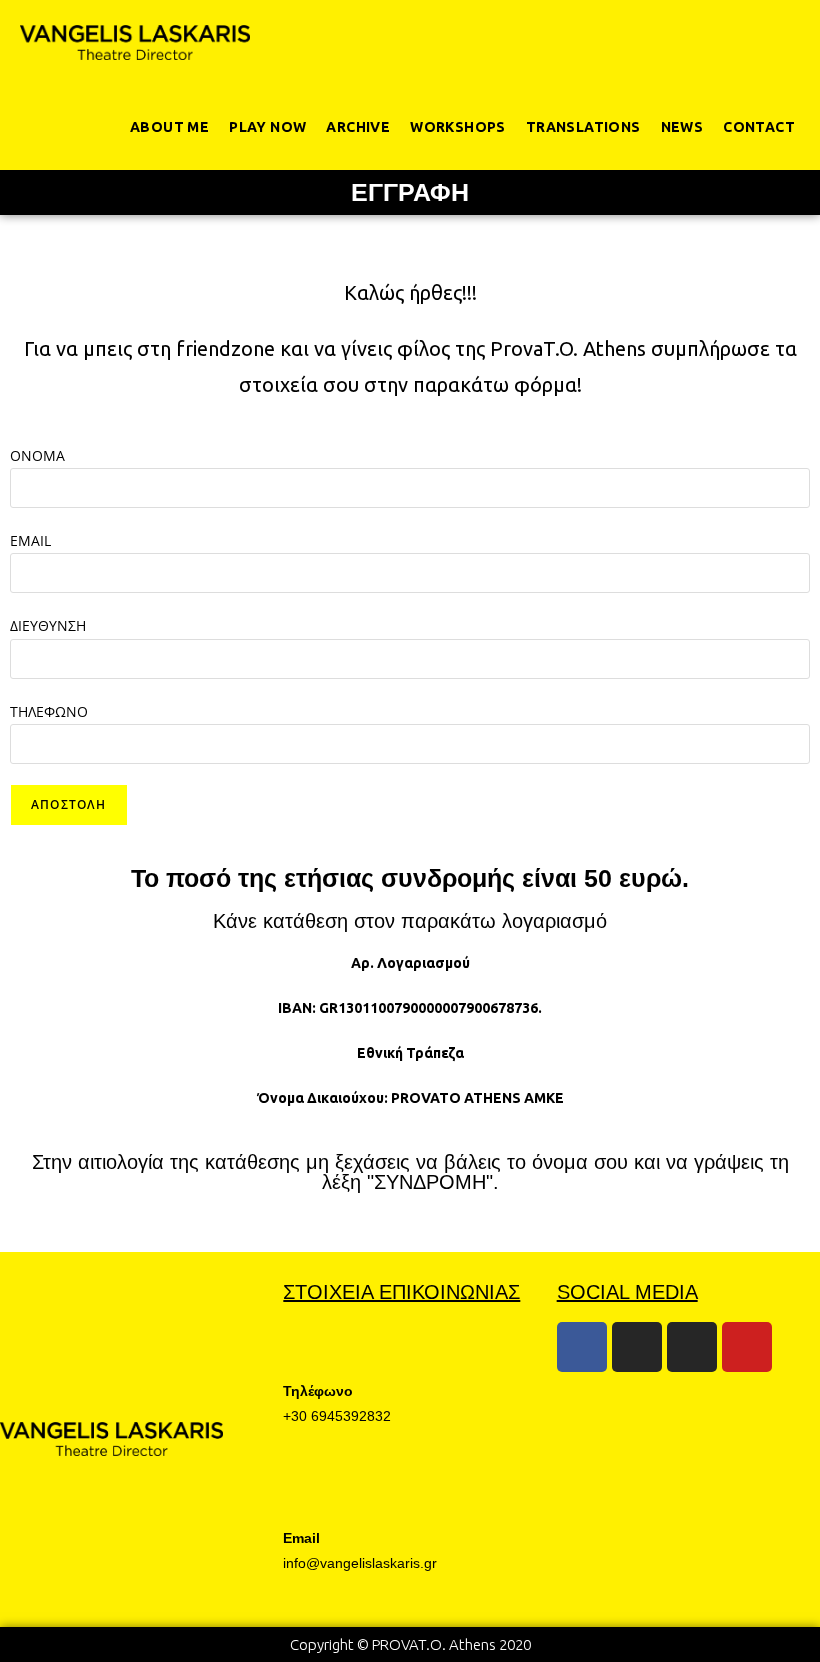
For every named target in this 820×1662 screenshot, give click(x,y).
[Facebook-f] (582, 1347)
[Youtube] (747, 1347)
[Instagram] (637, 1347)
